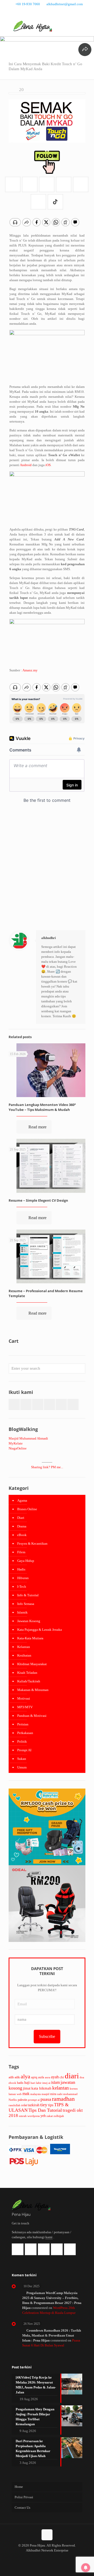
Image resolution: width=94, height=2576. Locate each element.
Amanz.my (30, 670)
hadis (20, 2083)
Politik (22, 1741)
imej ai (46, 2083)
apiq (34, 2077)
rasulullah (14, 2105)
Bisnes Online (27, 1509)
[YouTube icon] (54, 11)
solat (24, 2105)
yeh (43, 2116)
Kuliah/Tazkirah (29, 1681)
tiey (44, 2105)
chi (62, 2077)
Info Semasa (26, 1604)
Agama (22, 1500)
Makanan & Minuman (33, 1690)
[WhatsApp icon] (34, 11)
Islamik (22, 1612)
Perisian (23, 1724)
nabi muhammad (67, 2094)
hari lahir (36, 2083)
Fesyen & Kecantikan (32, 1543)
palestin (22, 2100)
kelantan (61, 2088)
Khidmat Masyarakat (32, 1664)
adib (11, 2077)
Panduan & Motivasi (32, 1716)
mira (53, 2094)
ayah (55, 2077)
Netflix (13, 2100)
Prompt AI (24, 1750)
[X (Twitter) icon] (47, 11)
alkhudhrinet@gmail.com (65, 4)
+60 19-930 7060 (28, 4)
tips (51, 2105)
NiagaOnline (18, 1448)
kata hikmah (41, 2088)
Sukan (22, 1759)
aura (48, 2077)
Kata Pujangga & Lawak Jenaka (40, 1630)
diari (72, 2076)
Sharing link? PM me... (47, 1467)
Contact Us (22, 2508)
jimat (27, 2088)
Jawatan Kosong (29, 1621)
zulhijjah (59, 2116)
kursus (74, 2089)
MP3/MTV (25, 1707)
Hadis (21, 1569)
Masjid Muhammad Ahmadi (28, 1438)
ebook (12, 2083)
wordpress (34, 2116)
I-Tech (22, 1587)
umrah (23, 2116)
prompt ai (34, 2100)
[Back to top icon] (47, 2535)
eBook (22, 1535)
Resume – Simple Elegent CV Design (38, 1200)
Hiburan (23, 1578)
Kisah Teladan (27, 1673)
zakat (50, 2116)
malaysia (36, 2094)
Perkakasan (25, 1733)
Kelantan (24, 1647)
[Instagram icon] (60, 11)
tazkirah (34, 2105)
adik (17, 2077)
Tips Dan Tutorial (45, 2110)
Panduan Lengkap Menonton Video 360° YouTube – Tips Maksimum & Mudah (42, 1107)
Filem (21, 1552)
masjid (45, 2094)
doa (82, 2077)
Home (19, 2487)
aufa (41, 2077)
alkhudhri (49, 938)
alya (25, 2077)
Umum (22, 1767)
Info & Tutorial (28, 1595)
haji (27, 2083)
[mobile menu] (87, 26)
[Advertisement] (47, 873)
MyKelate (16, 1443)
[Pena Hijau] (33, 26)
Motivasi (24, 1698)
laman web (15, 2094)
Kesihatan (24, 1655)
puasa (46, 2099)
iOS (48, 465)
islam (55, 2082)
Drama (22, 1526)
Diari (21, 1518)
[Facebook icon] (41, 11)
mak (26, 2094)
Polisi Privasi (24, 2497)
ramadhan (63, 2099)
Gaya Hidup (26, 1561)
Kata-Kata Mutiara (30, 1638)
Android (26, 465)
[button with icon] (14, 1404)
